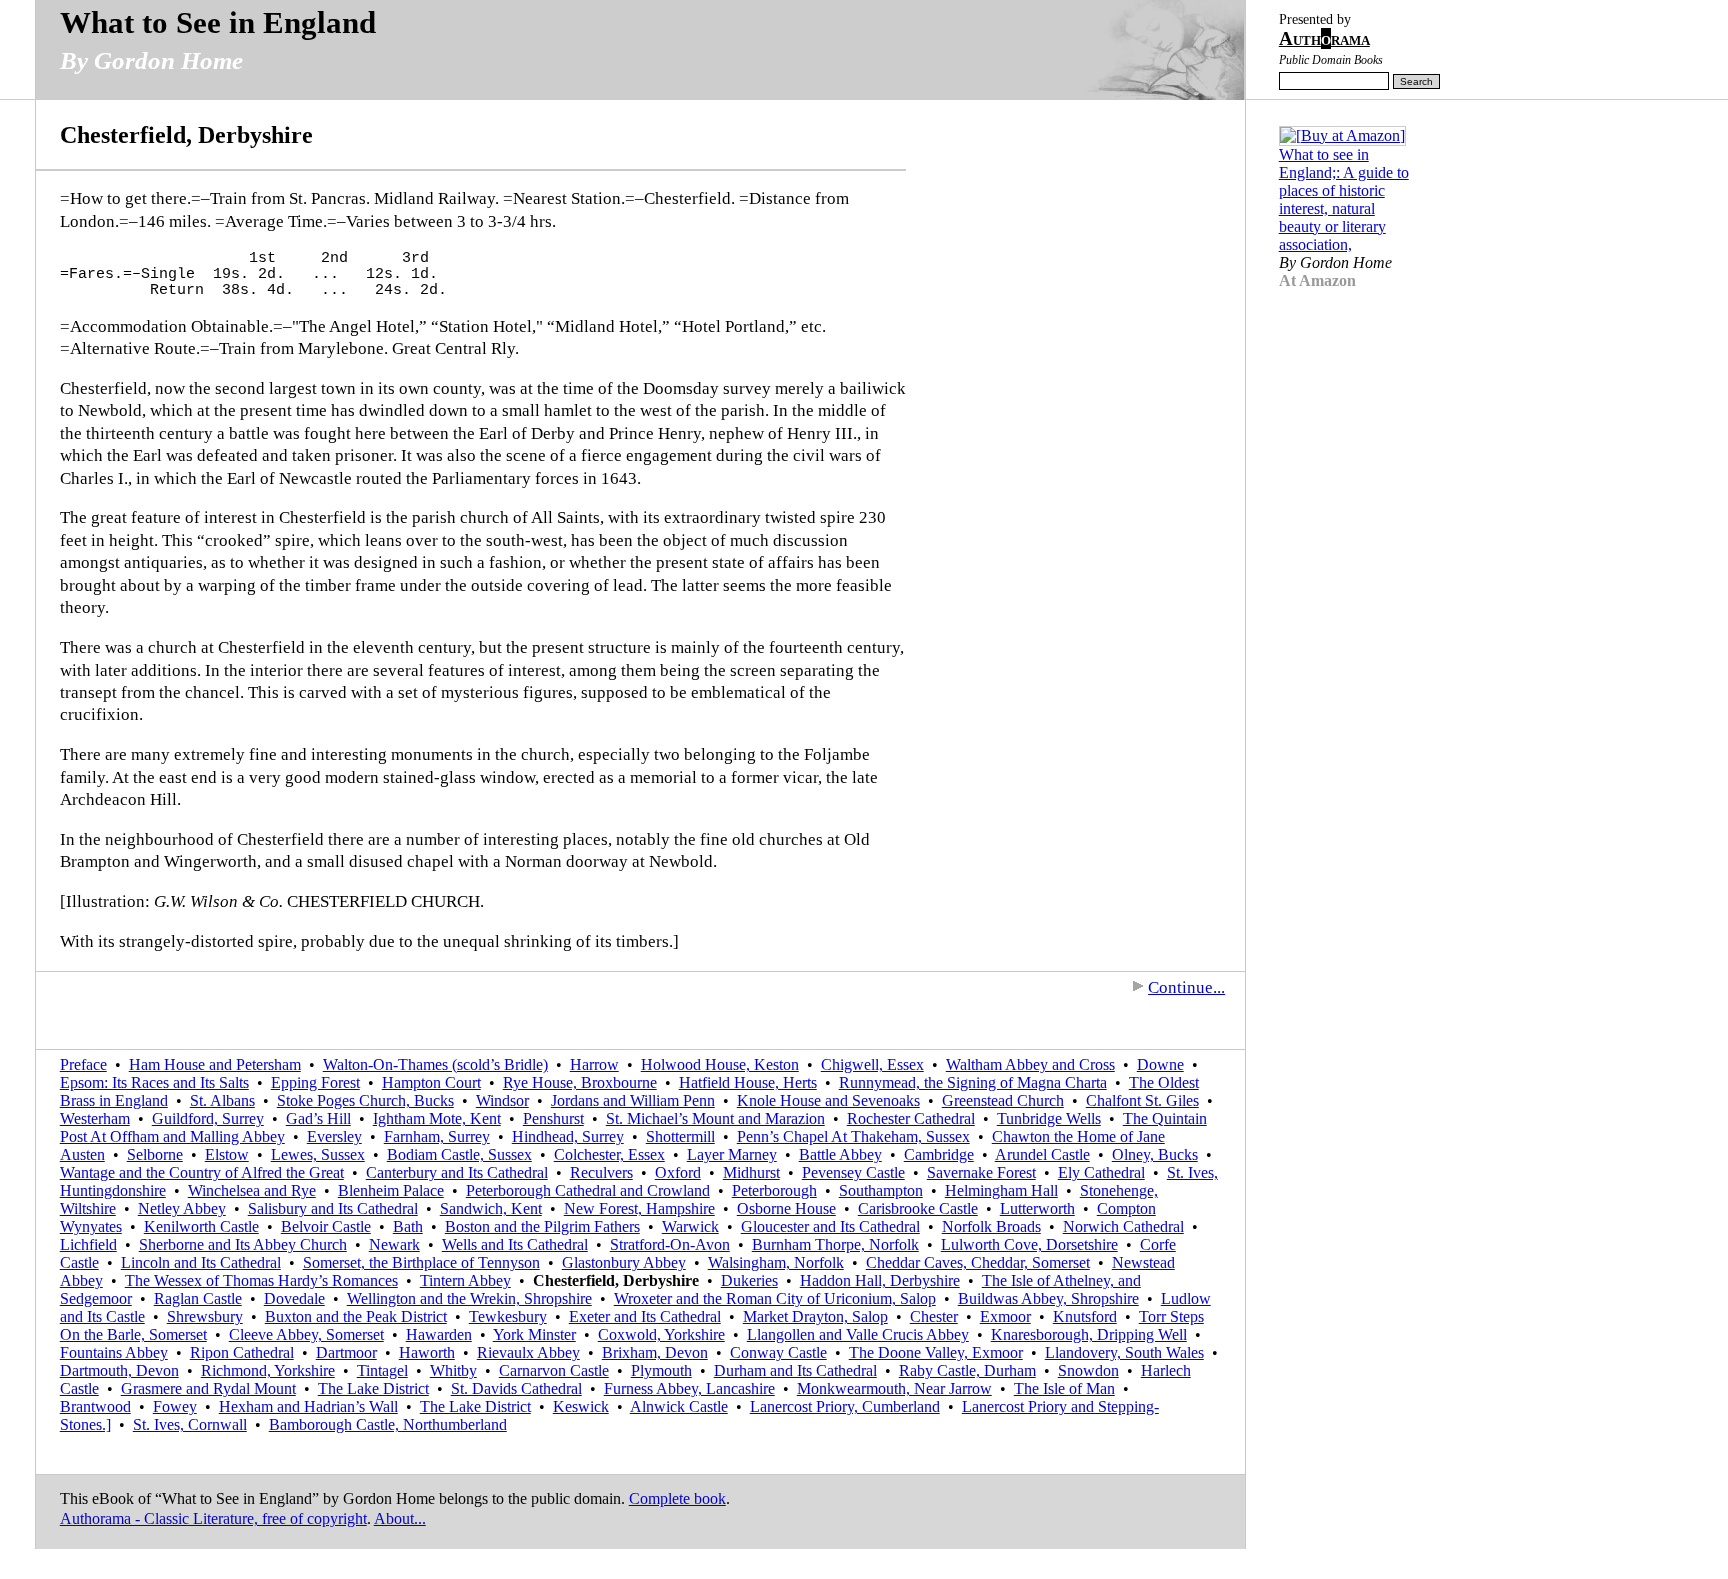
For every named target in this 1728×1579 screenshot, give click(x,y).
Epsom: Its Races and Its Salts (154, 1082)
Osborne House (786, 1208)
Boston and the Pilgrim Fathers (542, 1226)
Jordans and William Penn (633, 1100)
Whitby (453, 1370)
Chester (934, 1316)
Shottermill (680, 1136)
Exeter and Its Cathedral (645, 1316)
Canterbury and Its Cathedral (457, 1172)
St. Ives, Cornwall (190, 1424)
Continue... (1186, 987)
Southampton (881, 1190)
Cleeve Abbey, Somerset (306, 1334)
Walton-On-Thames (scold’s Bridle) (435, 1064)
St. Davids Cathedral (516, 1388)
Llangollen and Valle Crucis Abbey (858, 1334)
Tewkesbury (508, 1316)
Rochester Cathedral (911, 1118)
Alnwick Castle (679, 1406)
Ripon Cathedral (242, 1352)
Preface (83, 1064)
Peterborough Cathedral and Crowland (588, 1190)
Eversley (334, 1136)
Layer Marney (732, 1154)
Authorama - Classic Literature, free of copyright (213, 1518)
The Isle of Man (1064, 1388)
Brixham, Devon (655, 1352)
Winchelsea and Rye (252, 1190)
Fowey (175, 1406)
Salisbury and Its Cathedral (333, 1208)
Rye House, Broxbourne (580, 1082)
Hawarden (439, 1334)
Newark (394, 1244)
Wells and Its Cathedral (515, 1244)
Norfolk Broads (991, 1226)
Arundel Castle (1042, 1154)
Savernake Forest (981, 1172)
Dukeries (749, 1280)
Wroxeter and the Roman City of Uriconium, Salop (775, 1298)
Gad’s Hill (318, 1118)
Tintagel (382, 1370)
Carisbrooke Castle (918, 1208)
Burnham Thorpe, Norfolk (835, 1244)
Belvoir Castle (326, 1226)
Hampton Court (431, 1082)
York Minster (534, 1334)
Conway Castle (778, 1352)
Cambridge (939, 1154)
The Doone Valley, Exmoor (936, 1352)
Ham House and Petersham (215, 1064)
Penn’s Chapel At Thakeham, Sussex (853, 1136)
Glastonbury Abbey (624, 1262)
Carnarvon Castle (554, 1370)
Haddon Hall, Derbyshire (880, 1280)
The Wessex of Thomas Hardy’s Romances (261, 1280)
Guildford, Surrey (208, 1118)
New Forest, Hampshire (639, 1208)
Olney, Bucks (1155, 1154)
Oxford (678, 1172)
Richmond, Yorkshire (268, 1370)
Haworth (427, 1352)
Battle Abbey (840, 1154)
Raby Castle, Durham (967, 1370)
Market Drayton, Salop (815, 1316)
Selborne (155, 1154)
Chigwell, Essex (872, 1064)
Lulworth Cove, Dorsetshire (1029, 1244)
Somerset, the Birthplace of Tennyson (421, 1262)
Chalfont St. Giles (1142, 1100)
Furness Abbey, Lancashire (689, 1388)
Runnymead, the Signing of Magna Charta (973, 1082)
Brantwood (95, 1406)
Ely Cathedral (1101, 1172)
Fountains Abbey (114, 1352)
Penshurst (553, 1118)
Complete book (677, 1498)
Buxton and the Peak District (356, 1316)
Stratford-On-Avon (670, 1244)
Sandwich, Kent (491, 1208)
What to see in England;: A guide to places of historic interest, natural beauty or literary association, (1344, 199)
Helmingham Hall (1001, 1190)
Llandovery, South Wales (1124, 1352)
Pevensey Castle (853, 1172)
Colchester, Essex (609, 1154)
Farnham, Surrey (437, 1136)
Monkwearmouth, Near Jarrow (894, 1388)
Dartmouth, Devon (119, 1370)
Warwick (690, 1226)
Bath (408, 1226)
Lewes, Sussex (318, 1154)
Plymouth (661, 1370)
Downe (1160, 1064)
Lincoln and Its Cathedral (201, 1262)
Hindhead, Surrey (568, 1136)
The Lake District (373, 1388)
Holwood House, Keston (720, 1064)
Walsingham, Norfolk (776, 1262)
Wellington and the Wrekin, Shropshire (469, 1298)
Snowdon (1088, 1370)
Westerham (95, 1118)
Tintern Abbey (465, 1280)
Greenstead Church (1003, 1100)
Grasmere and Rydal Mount (208, 1388)
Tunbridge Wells (1049, 1118)
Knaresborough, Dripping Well (1089, 1334)
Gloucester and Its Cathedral (830, 1226)
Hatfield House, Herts (748, 1082)
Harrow (594, 1064)
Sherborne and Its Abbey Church (243, 1244)
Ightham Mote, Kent (437, 1118)
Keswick (581, 1406)
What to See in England (218, 22)
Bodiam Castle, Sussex (459, 1154)
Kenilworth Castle (201, 1226)
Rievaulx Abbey (528, 1352)
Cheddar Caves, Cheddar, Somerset (978, 1262)
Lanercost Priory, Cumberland (845, 1406)
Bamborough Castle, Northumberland (388, 1424)
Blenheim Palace (391, 1190)
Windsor (502, 1100)
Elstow (227, 1154)
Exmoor (1005, 1316)
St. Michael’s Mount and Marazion (715, 1118)
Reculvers (601, 1172)
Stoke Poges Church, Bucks (365, 1100)
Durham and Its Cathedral (795, 1370)
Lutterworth (1037, 1208)
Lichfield (88, 1244)
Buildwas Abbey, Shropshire (1048, 1298)
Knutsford (1085, 1316)
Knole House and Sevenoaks (828, 1100)
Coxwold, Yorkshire (661, 1334)
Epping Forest (315, 1082)
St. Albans (222, 1100)
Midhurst (751, 1172)
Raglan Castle (198, 1298)
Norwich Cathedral (1123, 1226)
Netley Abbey (182, 1208)
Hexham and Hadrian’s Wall (308, 1406)
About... (400, 1518)
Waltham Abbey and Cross (1030, 1064)
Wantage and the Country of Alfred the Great (202, 1172)
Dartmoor (346, 1352)
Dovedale (294, 1298)
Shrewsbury (205, 1316)
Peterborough (774, 1190)
